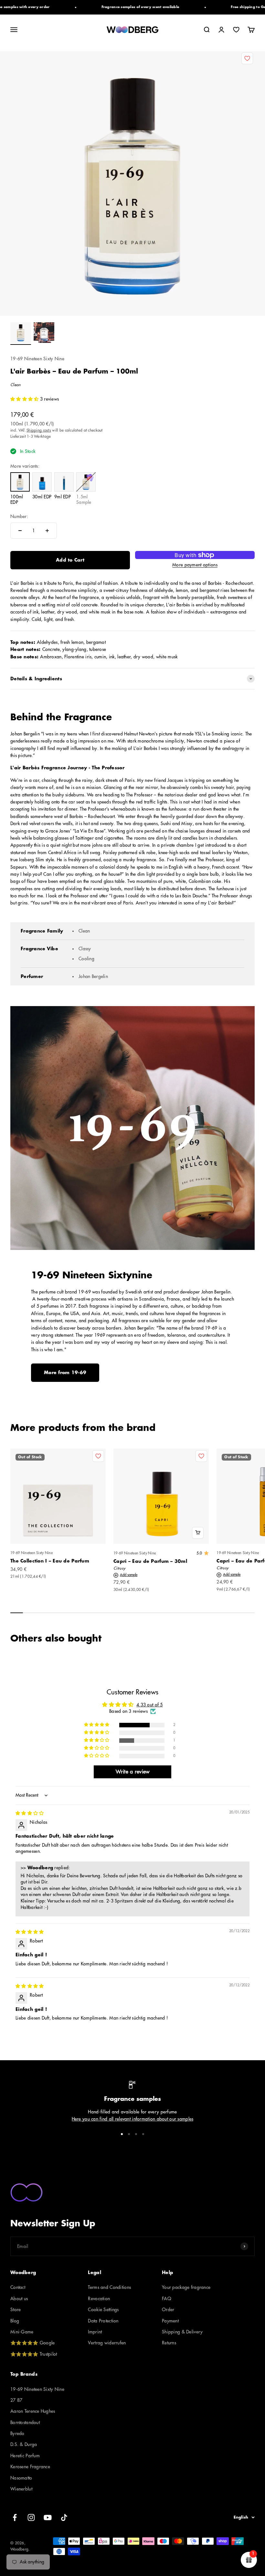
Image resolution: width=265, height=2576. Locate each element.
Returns (169, 2343)
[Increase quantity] (47, 531)
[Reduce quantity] (20, 531)
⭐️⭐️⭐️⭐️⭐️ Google (32, 2343)
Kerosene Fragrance (30, 2467)
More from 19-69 (65, 1373)
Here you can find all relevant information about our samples (133, 2119)
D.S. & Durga (24, 2444)
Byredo (17, 2433)
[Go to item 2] (44, 334)
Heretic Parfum (25, 2456)
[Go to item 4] (143, 2134)
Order (168, 2310)
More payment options (195, 565)
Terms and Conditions (109, 2287)
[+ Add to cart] (198, 1533)
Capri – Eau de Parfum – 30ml (150, 1561)
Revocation (99, 2299)
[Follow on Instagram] (31, 2517)
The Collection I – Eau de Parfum (50, 1561)
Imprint (95, 2332)
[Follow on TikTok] (64, 2517)
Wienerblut (21, 2489)
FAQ (167, 2299)
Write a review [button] (133, 1772)
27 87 (16, 2400)
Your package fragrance (186, 2287)
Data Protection (103, 2321)
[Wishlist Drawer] (236, 30)
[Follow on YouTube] (48, 2517)
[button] (25, 399)
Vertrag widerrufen (107, 2343)
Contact (18, 2287)
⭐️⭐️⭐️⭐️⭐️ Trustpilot (34, 2354)
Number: (19, 516)
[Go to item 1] (21, 334)
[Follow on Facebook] (15, 2517)
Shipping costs (39, 430)
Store (16, 2310)
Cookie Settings (103, 2310)
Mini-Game (22, 2332)
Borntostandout (25, 2422)
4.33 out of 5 (150, 1705)
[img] (30, 1813)
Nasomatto (21, 2478)
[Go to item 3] (136, 2134)
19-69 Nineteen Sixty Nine (37, 359)
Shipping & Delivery (182, 2332)
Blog (15, 2321)
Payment (170, 2321)
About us (19, 2299)
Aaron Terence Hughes (33, 2411)
